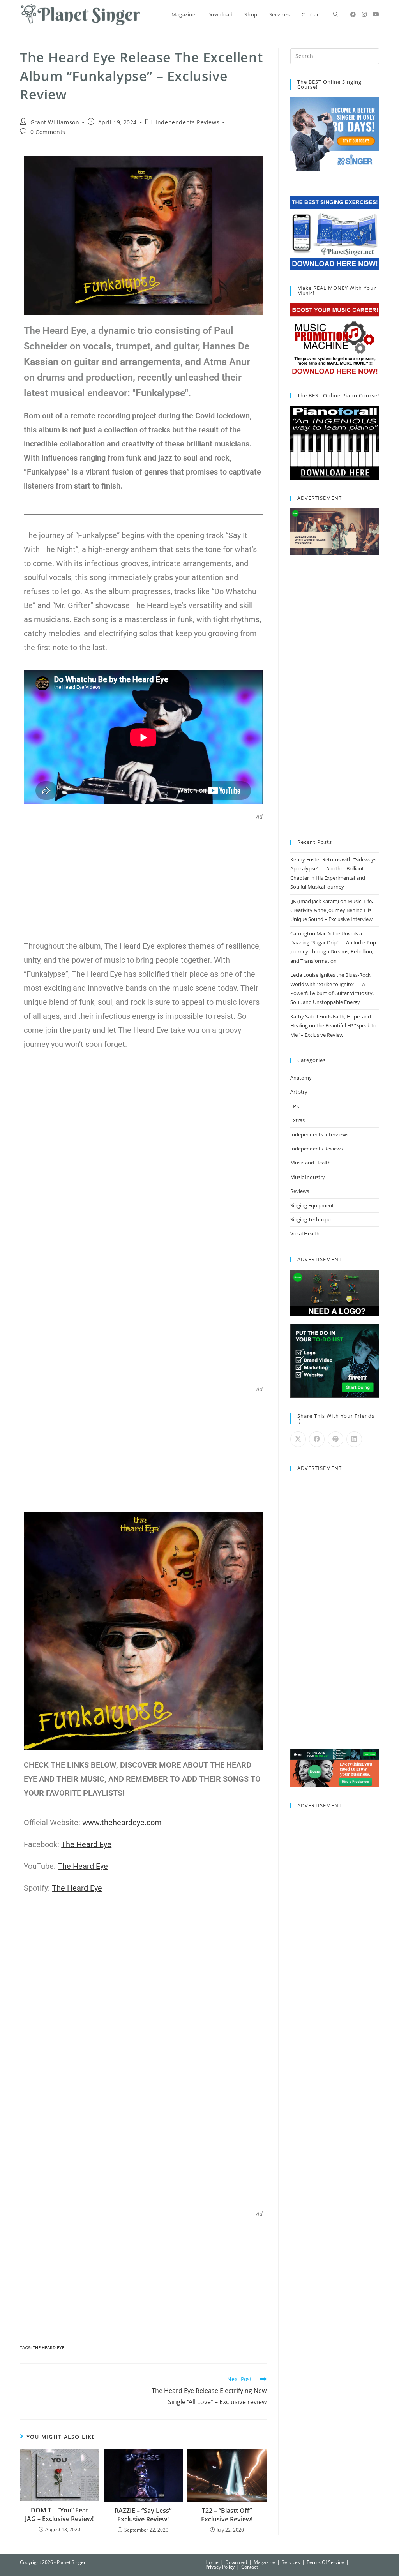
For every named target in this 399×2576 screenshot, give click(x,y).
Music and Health (311, 1163)
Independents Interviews (319, 1134)
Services (291, 2562)
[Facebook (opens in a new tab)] (353, 14)
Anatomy (301, 1078)
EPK (295, 1106)
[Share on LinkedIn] (354, 1439)
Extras (297, 1120)
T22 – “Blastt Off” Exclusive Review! (227, 2515)
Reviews (300, 1191)
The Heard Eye (49, 2348)
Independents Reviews (187, 122)
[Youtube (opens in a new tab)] (376, 14)
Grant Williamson (55, 122)
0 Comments (48, 132)
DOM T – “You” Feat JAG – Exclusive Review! (59, 2514)
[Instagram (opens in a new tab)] (364, 14)
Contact (250, 2567)
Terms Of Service (325, 2562)
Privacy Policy (220, 2567)
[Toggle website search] (336, 14)
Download (236, 2562)
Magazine (264, 2562)
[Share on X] (298, 1439)
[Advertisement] (143, 875)
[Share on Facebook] (317, 1439)
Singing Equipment (312, 1205)
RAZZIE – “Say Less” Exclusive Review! (143, 2515)
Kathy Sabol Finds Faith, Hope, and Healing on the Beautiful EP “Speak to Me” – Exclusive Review (333, 1026)
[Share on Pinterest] (335, 1439)
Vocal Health (305, 1233)
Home (212, 2562)
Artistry (299, 1092)
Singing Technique (311, 1219)
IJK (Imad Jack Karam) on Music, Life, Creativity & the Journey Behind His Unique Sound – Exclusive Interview (332, 910)
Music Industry (308, 1177)
